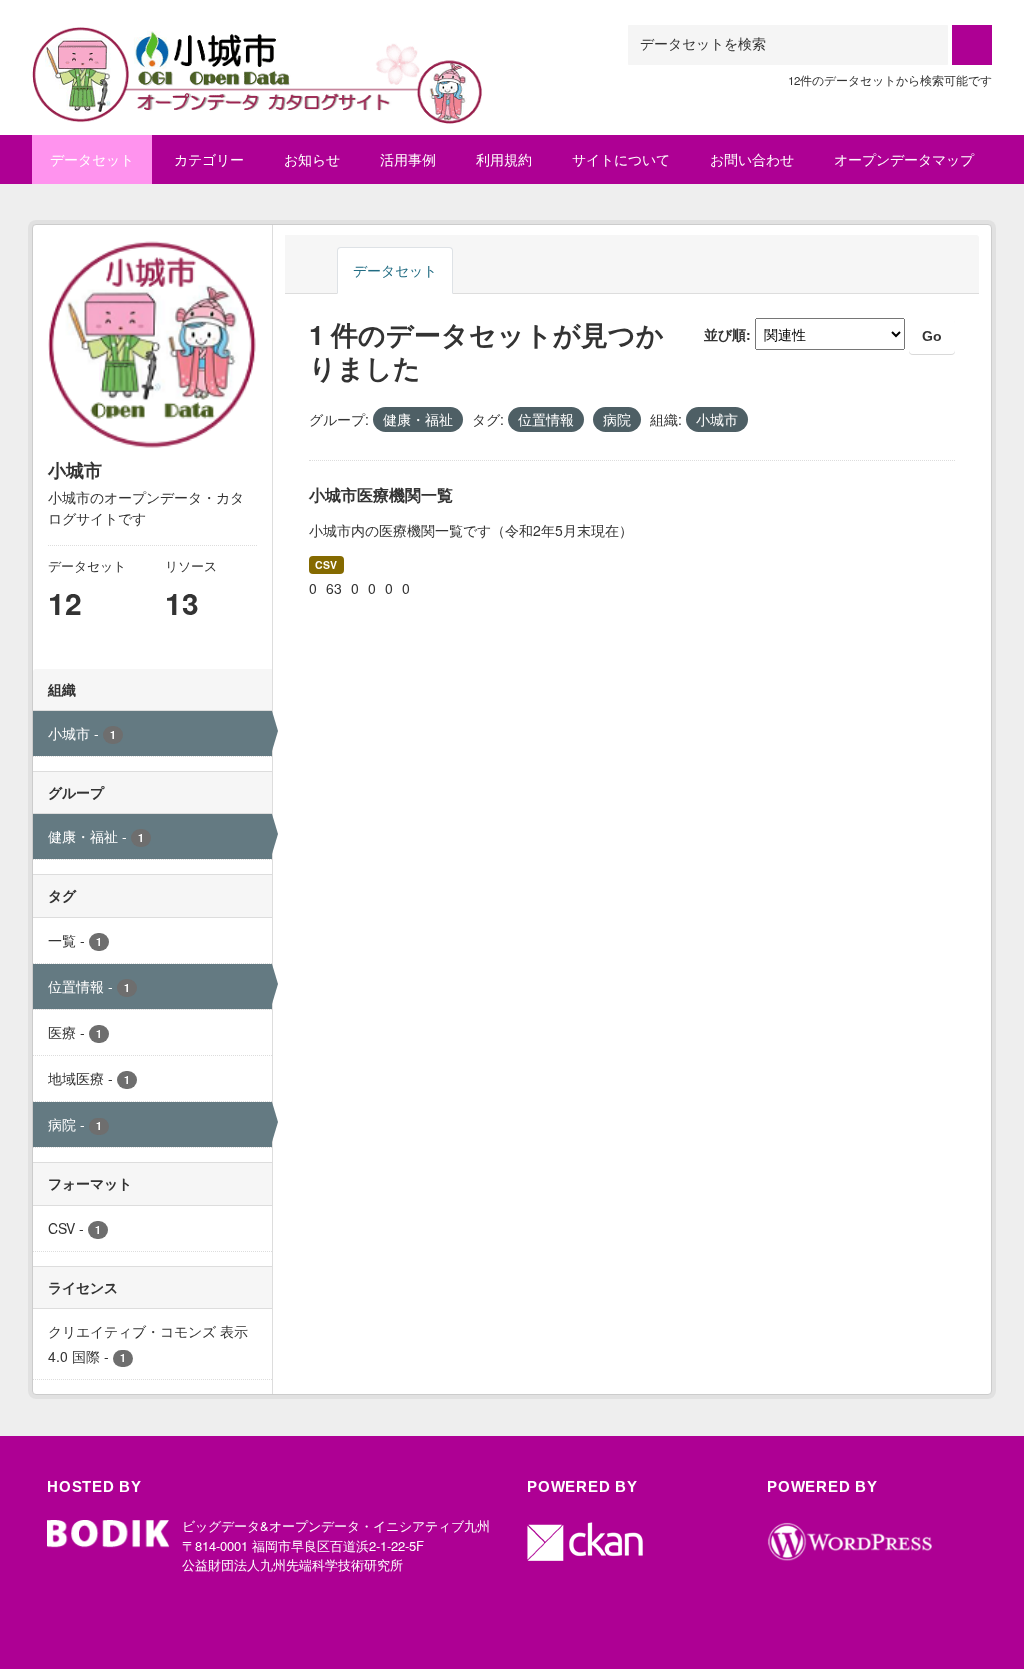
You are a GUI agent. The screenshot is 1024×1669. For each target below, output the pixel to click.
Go (932, 336)
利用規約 (504, 159)
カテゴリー (209, 159)
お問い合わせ (752, 159)
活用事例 (408, 159)
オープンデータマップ (904, 159)
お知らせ (312, 159)
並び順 (725, 334)
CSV (326, 564)
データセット (92, 159)
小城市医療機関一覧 (381, 494)
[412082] (258, 49)
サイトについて (621, 159)
